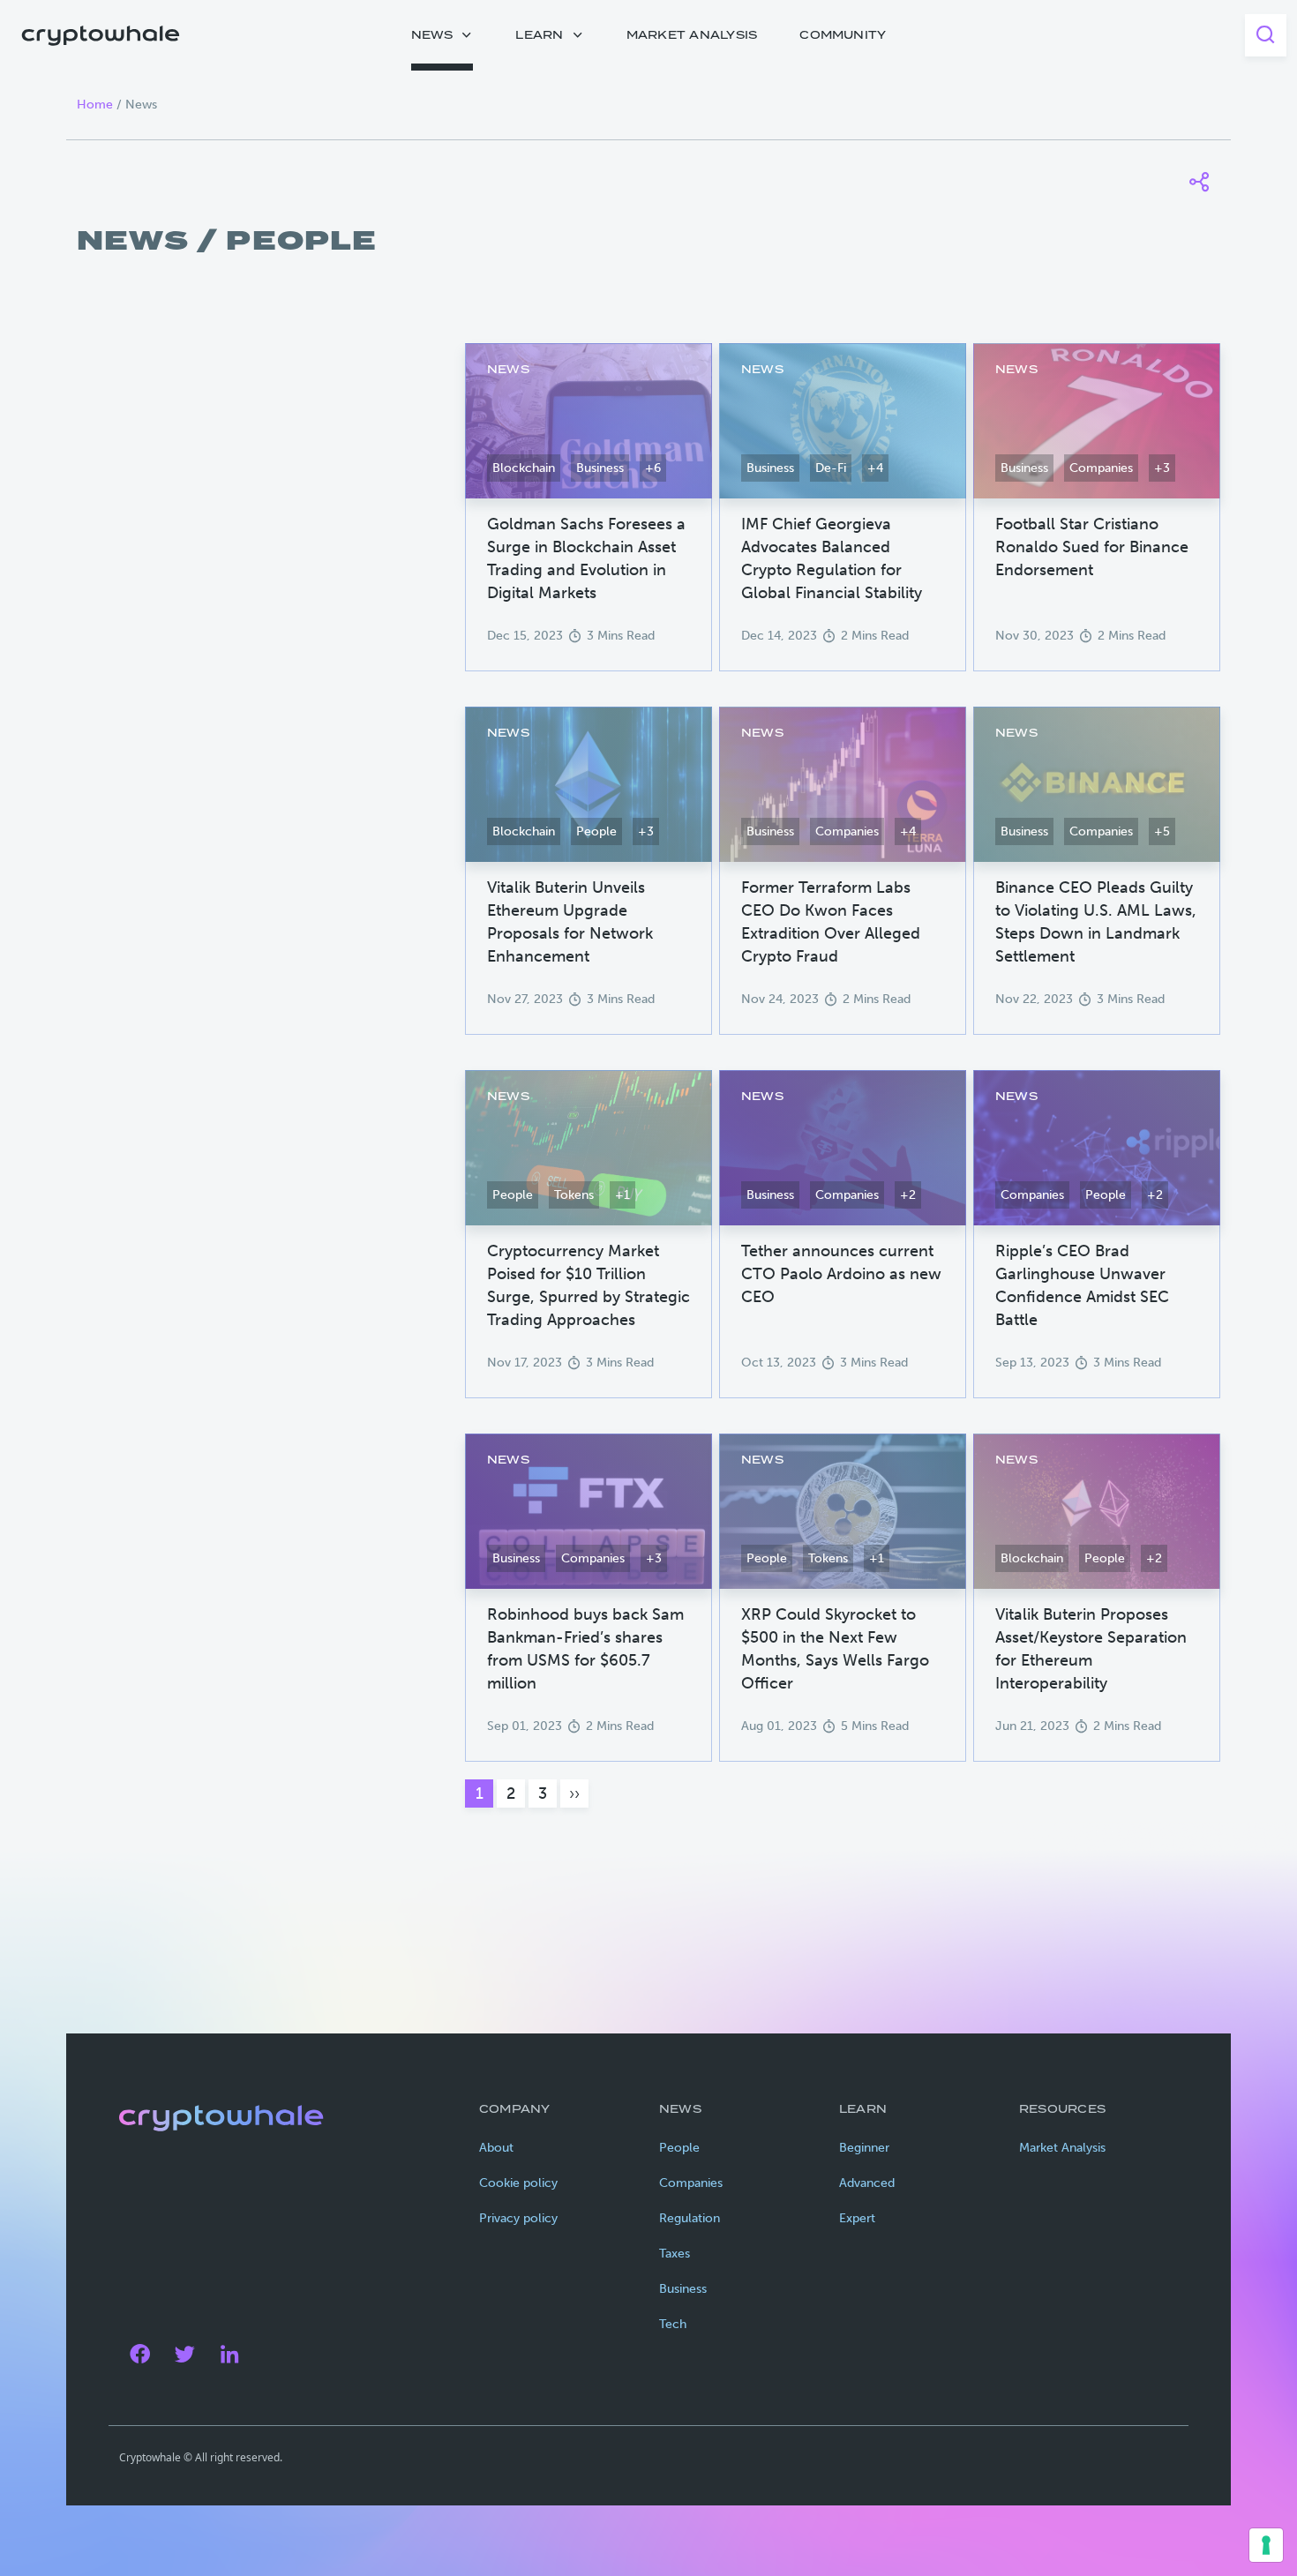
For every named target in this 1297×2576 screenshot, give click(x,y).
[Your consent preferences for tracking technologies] (1266, 2545)
